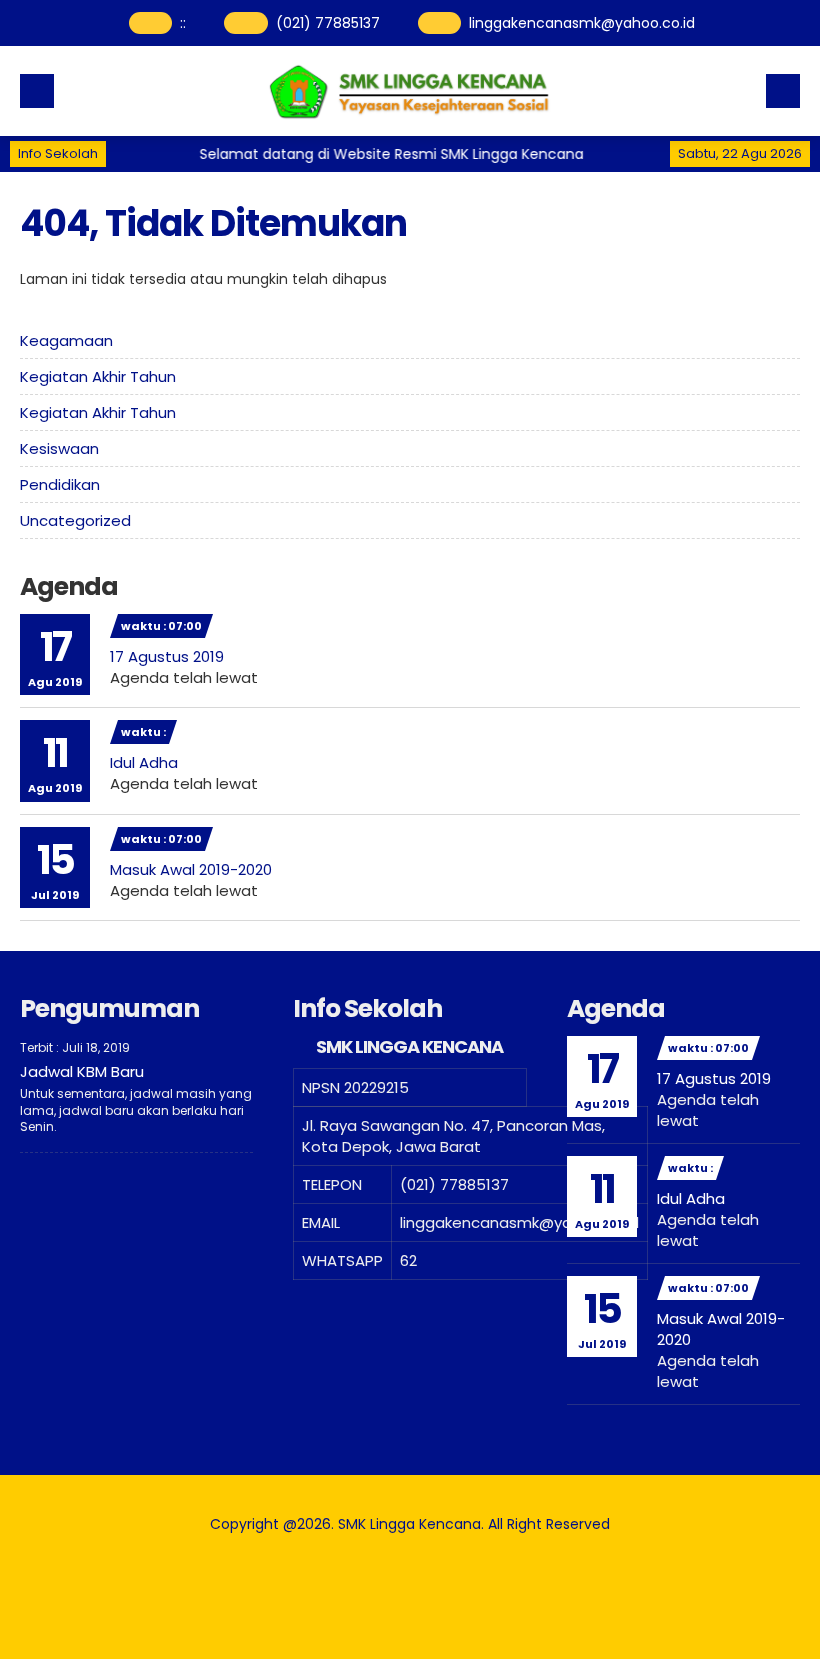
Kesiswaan (59, 448)
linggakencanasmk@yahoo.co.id (582, 23)
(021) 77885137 (328, 23)
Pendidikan (60, 484)
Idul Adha (144, 762)
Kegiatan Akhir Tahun (98, 376)
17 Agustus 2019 (167, 656)
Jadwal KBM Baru (82, 1071)
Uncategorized (75, 520)
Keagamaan (66, 340)
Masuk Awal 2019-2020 (191, 869)
